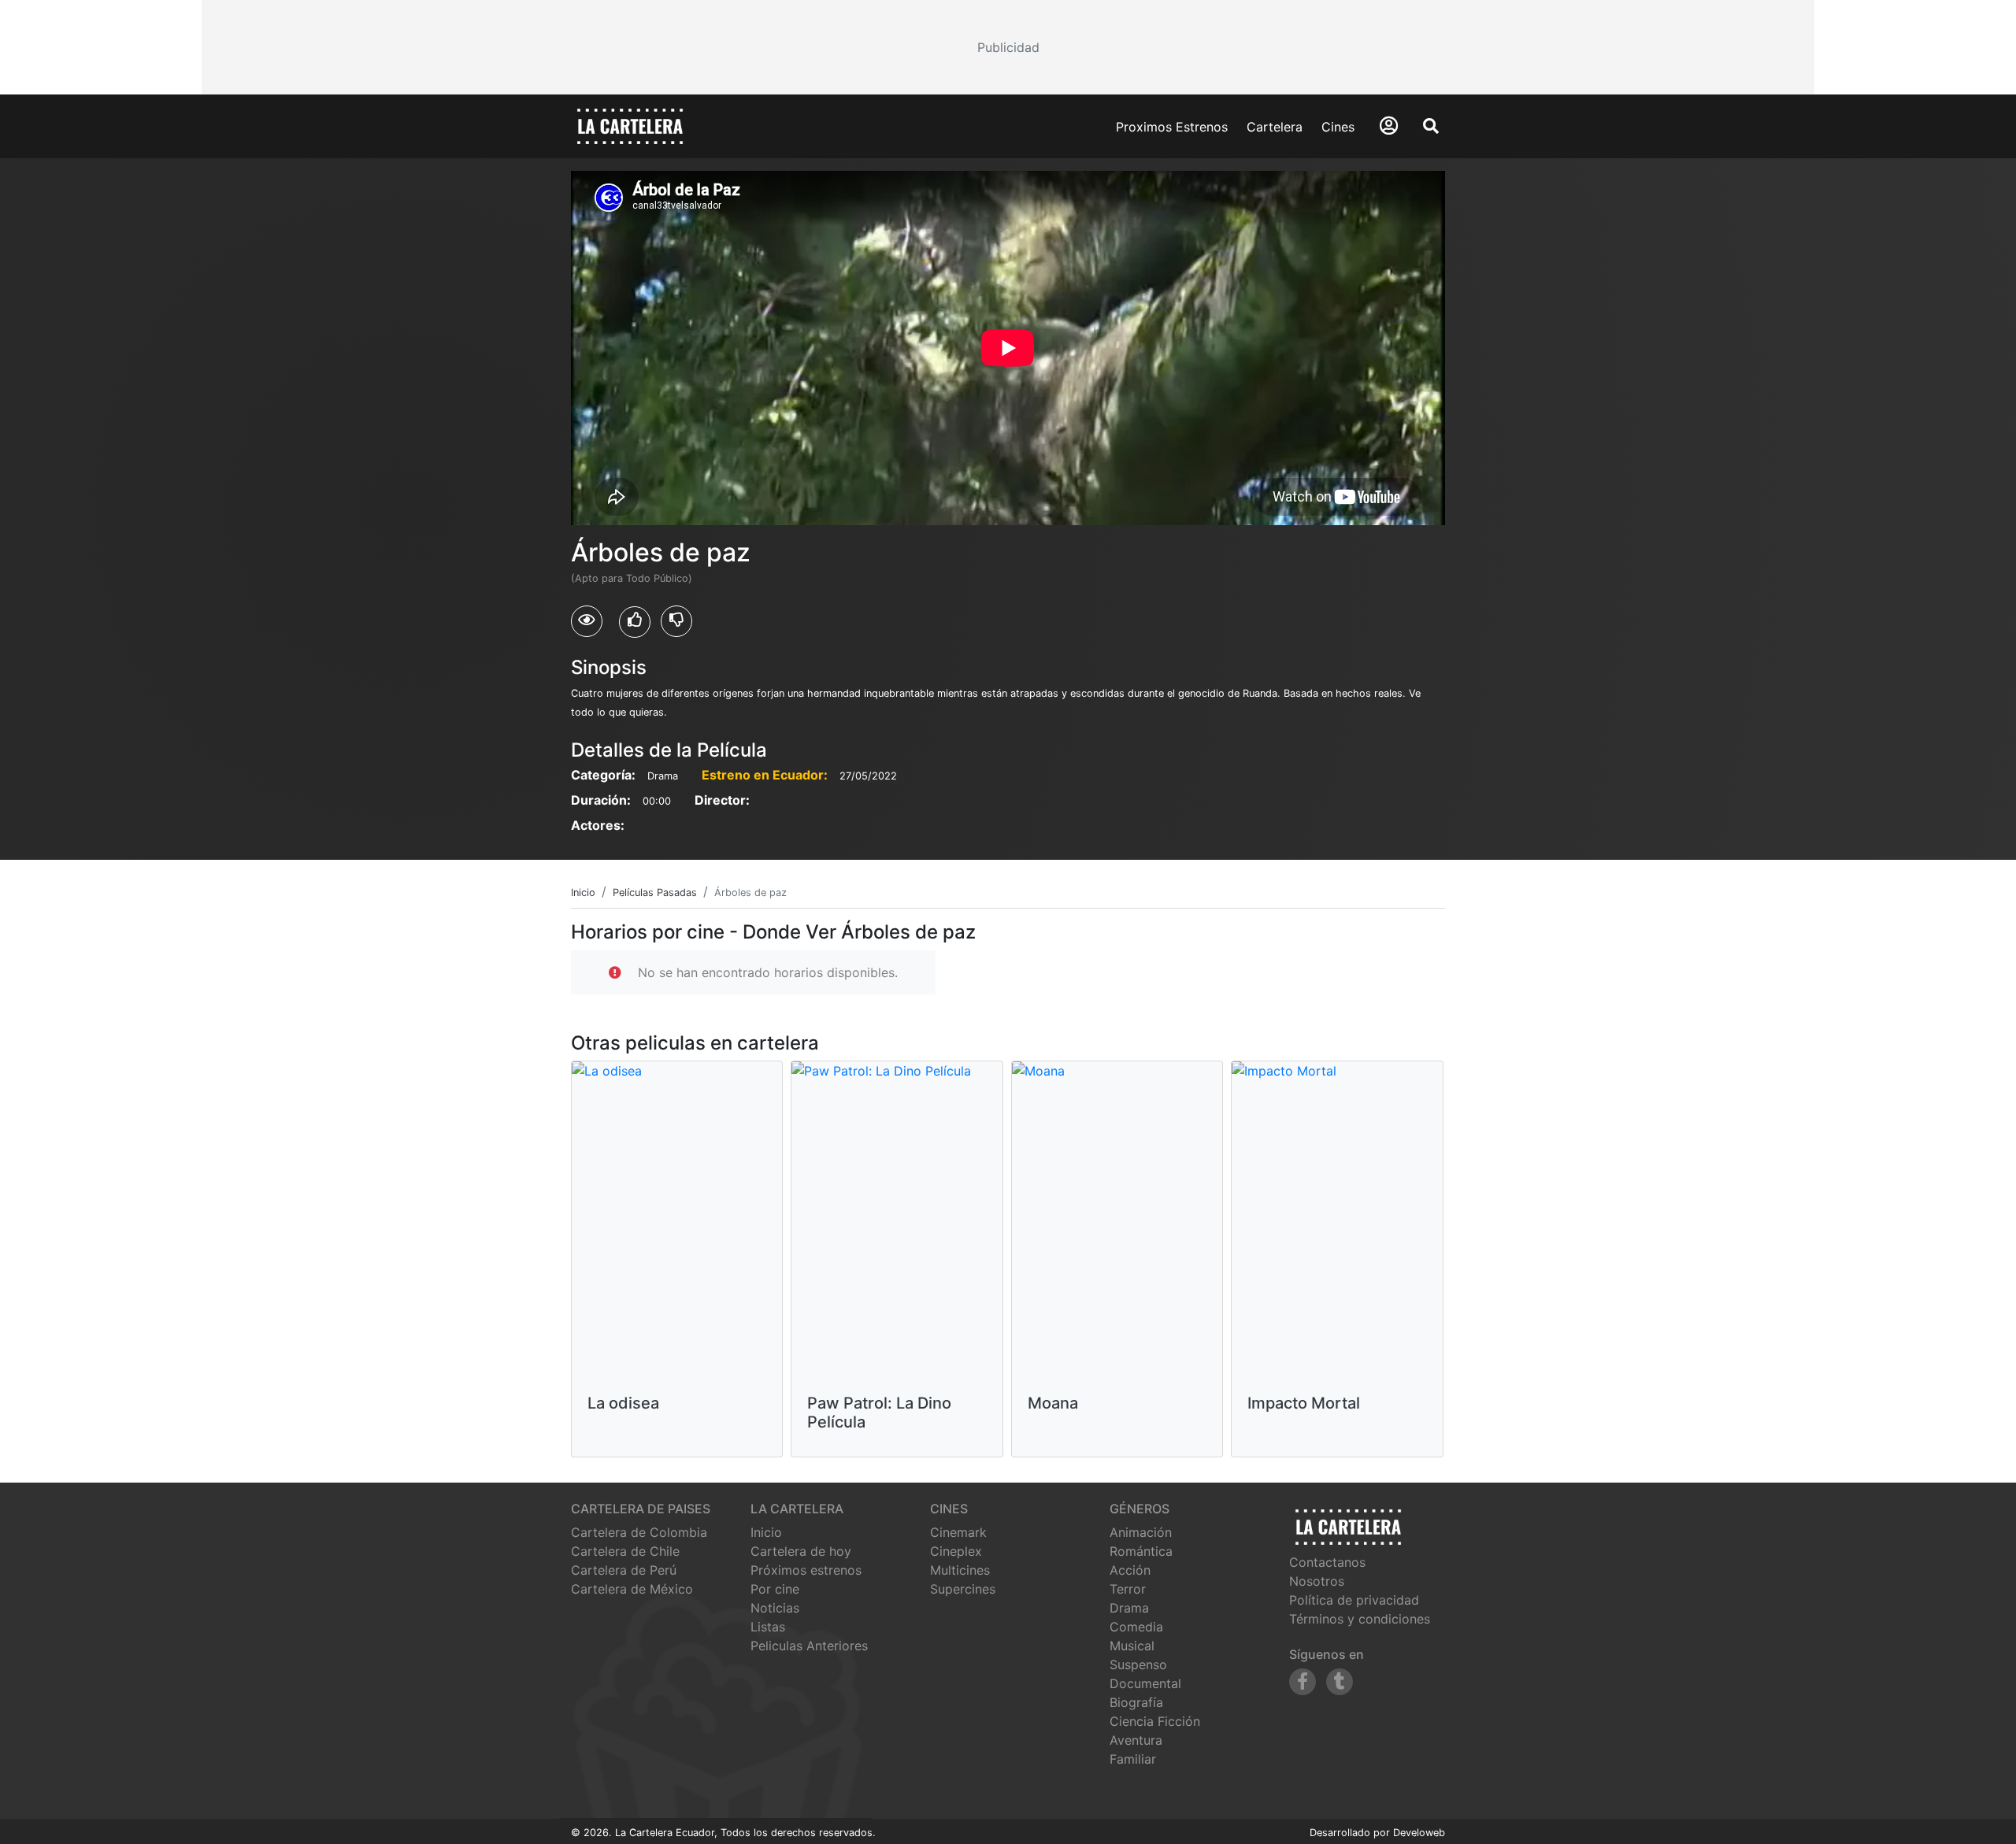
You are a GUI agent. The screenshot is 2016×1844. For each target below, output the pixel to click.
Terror (1128, 1589)
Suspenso (1138, 1664)
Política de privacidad (1354, 1600)
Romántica (1141, 1551)
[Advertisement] (1008, 47)
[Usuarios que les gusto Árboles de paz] (635, 622)
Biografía (1136, 1702)
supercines (963, 1589)
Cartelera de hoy (801, 1551)
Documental (1145, 1683)
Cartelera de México (632, 1589)
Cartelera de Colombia (639, 1532)
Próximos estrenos (806, 1570)
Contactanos (1327, 1562)
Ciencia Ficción (1155, 1721)
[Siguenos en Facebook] (1303, 1682)
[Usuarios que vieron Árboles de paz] (587, 621)
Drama (1129, 1608)
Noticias (775, 1608)
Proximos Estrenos (1172, 127)
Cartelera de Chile (625, 1551)
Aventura (1136, 1740)
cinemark (958, 1532)
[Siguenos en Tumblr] (1340, 1682)
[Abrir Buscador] (1431, 126)
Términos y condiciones (1360, 1619)
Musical (1132, 1646)
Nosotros (1317, 1581)
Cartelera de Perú (624, 1570)
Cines (1338, 127)
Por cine (775, 1589)
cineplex (956, 1551)
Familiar (1133, 1759)
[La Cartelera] (630, 125)
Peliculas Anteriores (809, 1646)
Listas (768, 1627)
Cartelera (1275, 127)
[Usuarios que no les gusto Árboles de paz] (676, 621)
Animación (1141, 1532)
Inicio (766, 1532)
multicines (960, 1570)
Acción (1130, 1570)
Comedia (1136, 1627)
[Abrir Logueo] (1389, 126)
